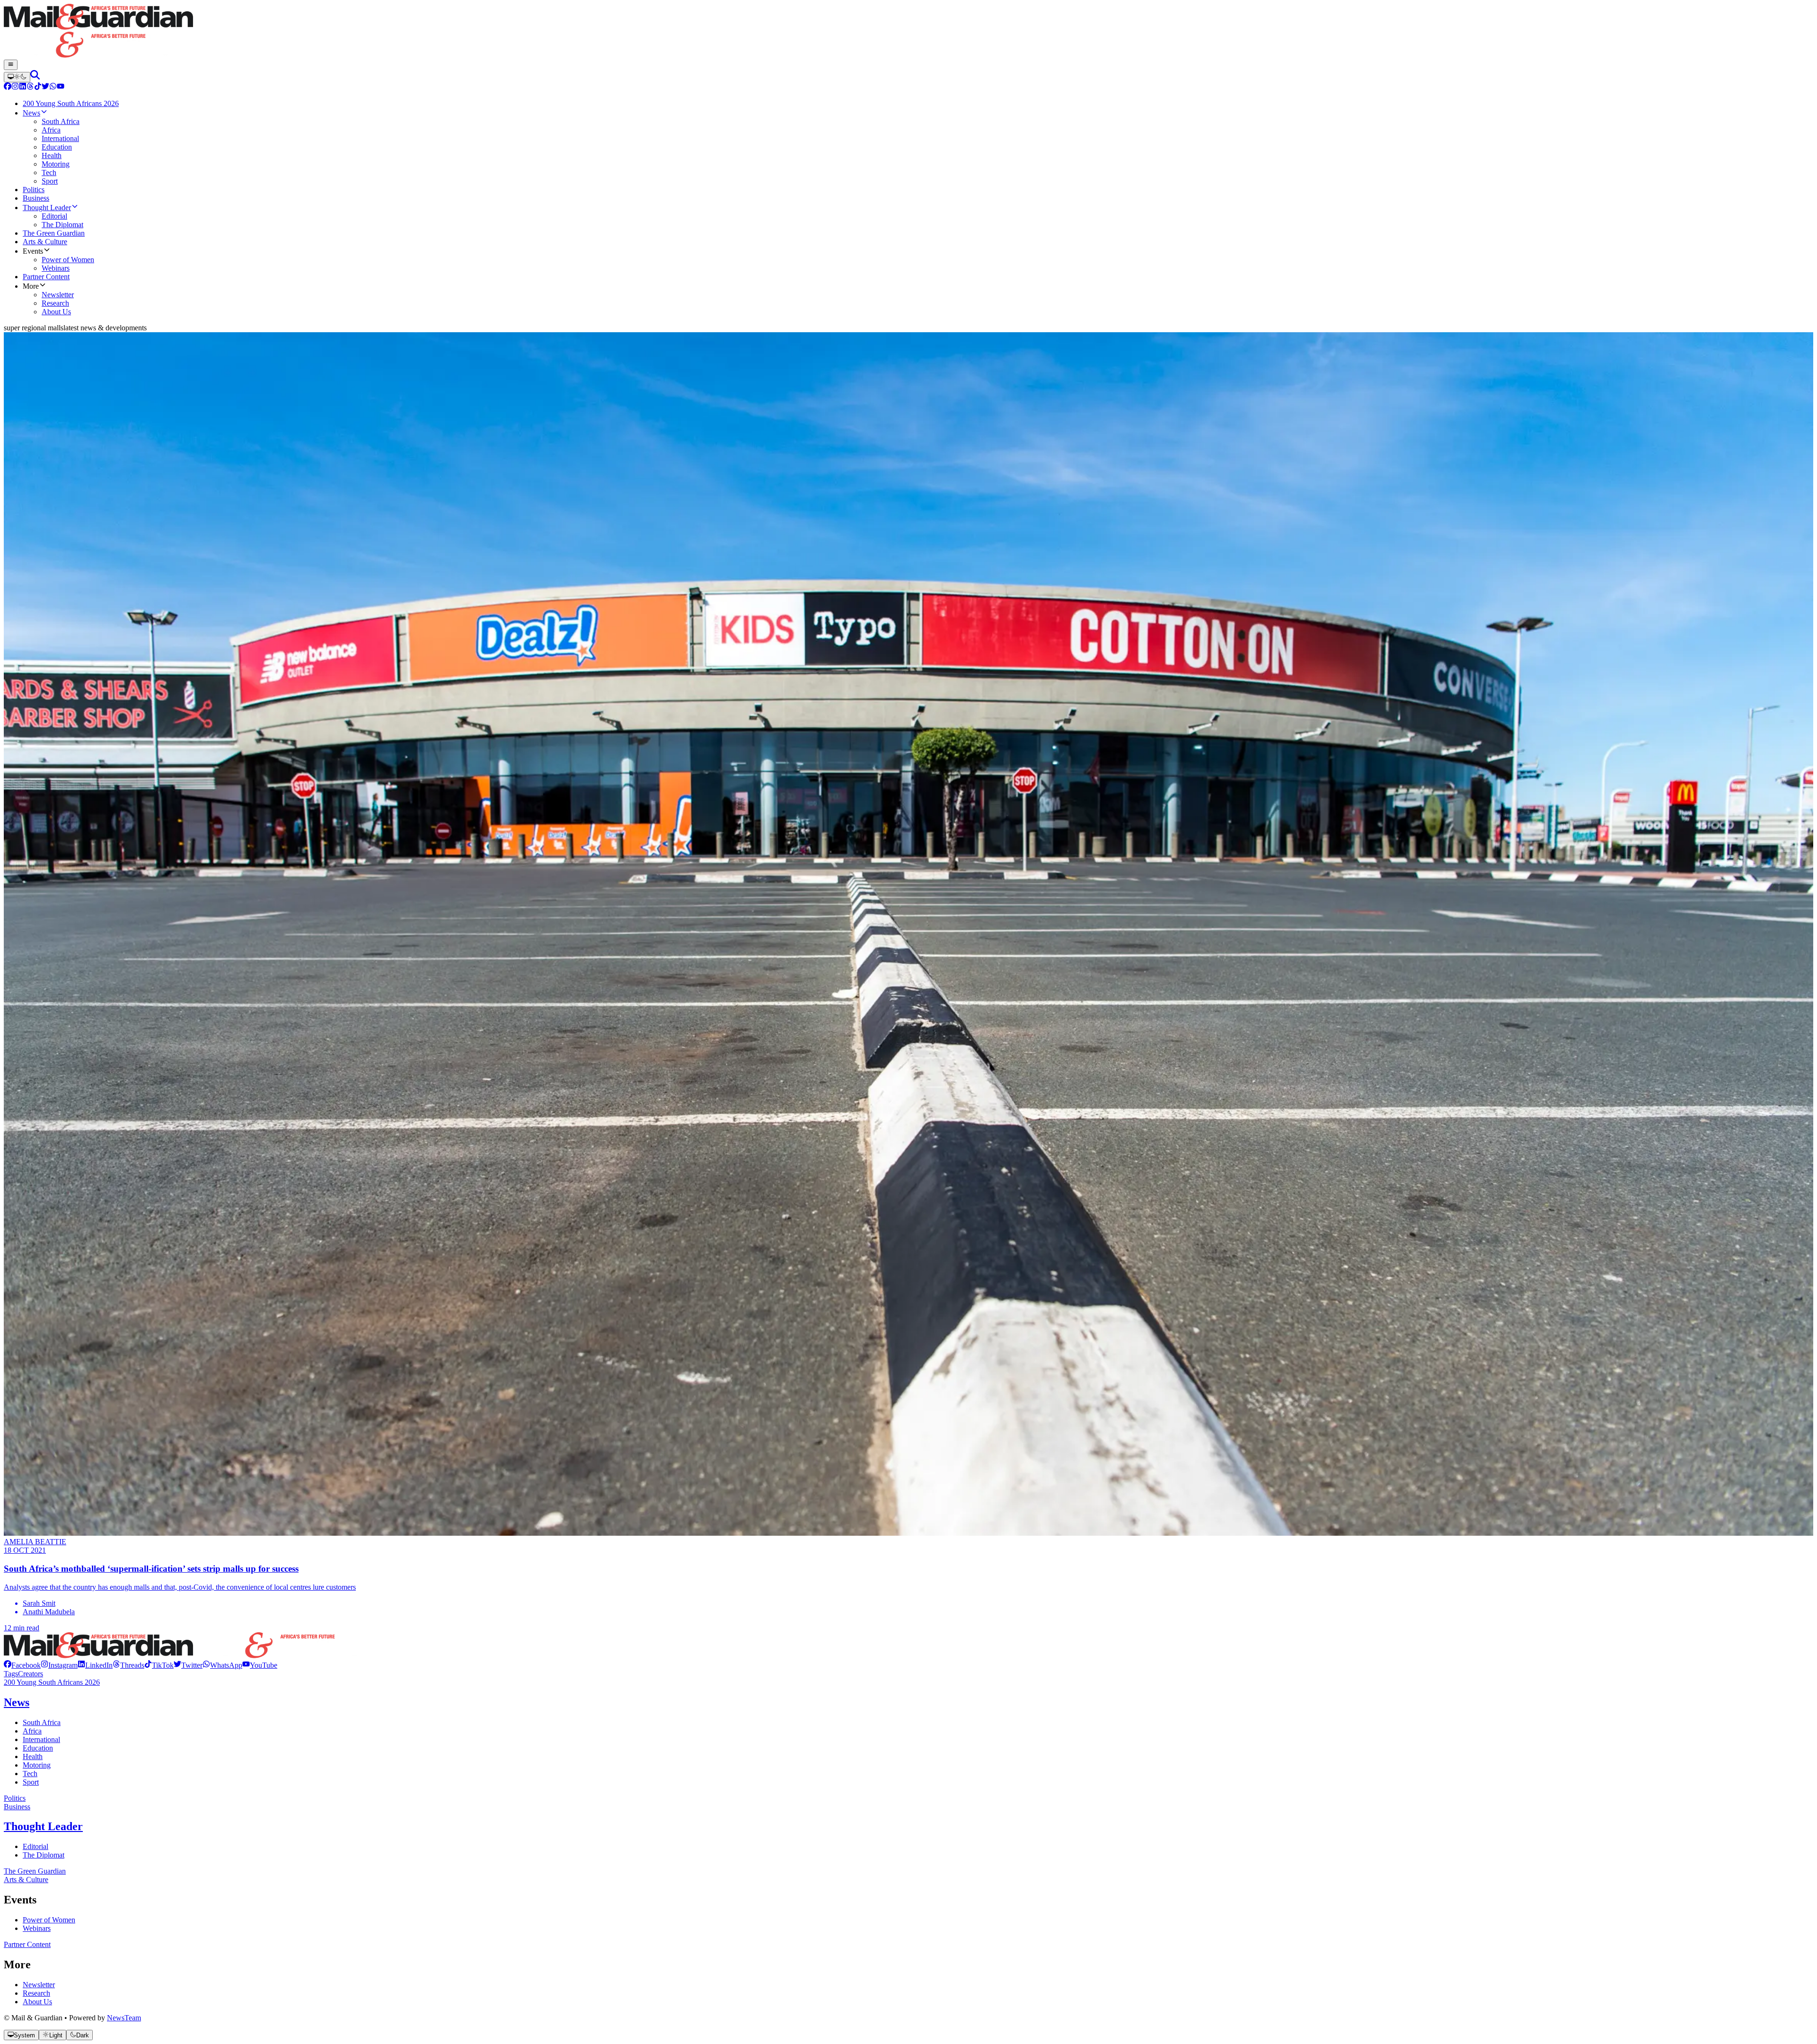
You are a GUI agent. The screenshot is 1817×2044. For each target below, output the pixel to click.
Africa (32, 1731)
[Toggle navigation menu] (11, 65)
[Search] (35, 77)
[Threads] (30, 87)
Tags (11, 1674)
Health (33, 1756)
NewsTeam (124, 2018)
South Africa (42, 1722)
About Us (37, 2002)
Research (36, 1993)
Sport (31, 1782)
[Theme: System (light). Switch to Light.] (17, 77)
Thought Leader (43, 1826)
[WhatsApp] (53, 87)
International (41, 1739)
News (17, 1702)
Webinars (37, 1928)
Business (17, 1807)
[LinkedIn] (23, 87)
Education (38, 1748)
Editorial (35, 1846)
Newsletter (39, 1985)
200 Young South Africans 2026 (52, 1682)
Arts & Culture (26, 1880)
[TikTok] (38, 87)
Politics (15, 1798)
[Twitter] (45, 87)
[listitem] (22, 1665)
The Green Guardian (35, 1871)
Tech (30, 1774)
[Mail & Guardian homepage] (908, 32)
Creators (31, 1674)
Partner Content (27, 1944)
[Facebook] (8, 87)
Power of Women (49, 1920)
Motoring (37, 1765)
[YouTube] (61, 87)
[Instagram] (15, 87)
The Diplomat (44, 1855)
